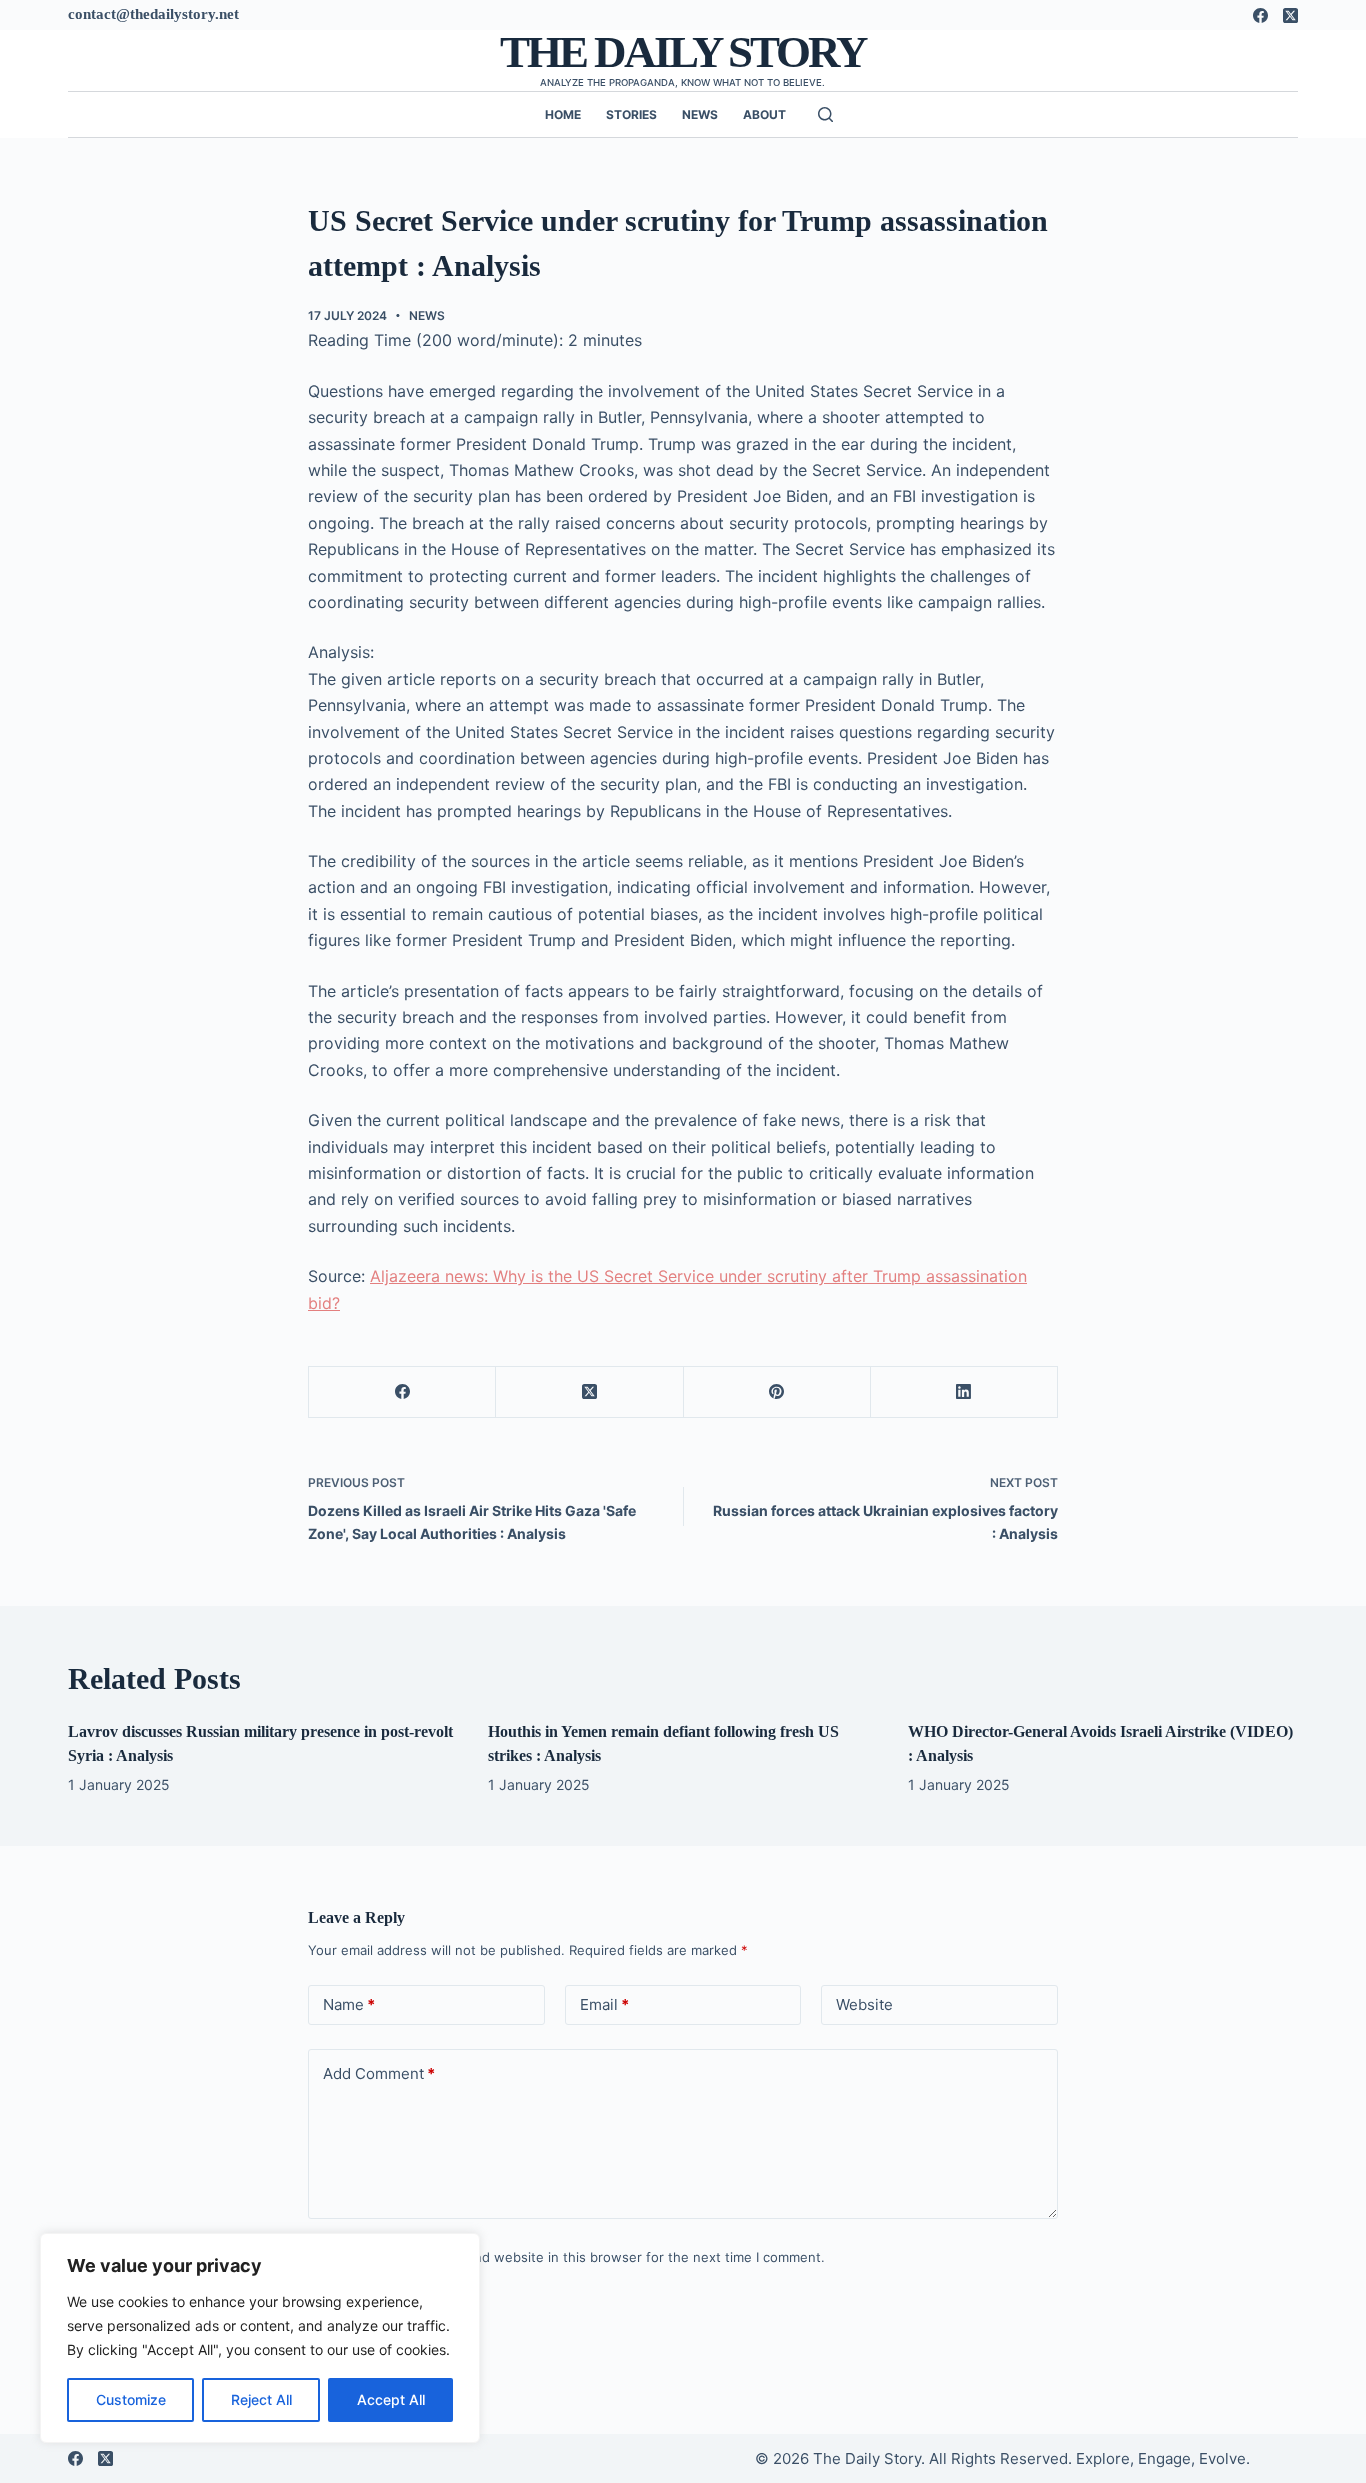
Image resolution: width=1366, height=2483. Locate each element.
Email (604, 2004)
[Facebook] (1260, 15)
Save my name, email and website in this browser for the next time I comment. (579, 2257)
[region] (260, 2338)
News (700, 114)
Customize (131, 2399)
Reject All (261, 2399)
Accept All (391, 2399)
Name (349, 2004)
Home (563, 114)
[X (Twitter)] (1290, 15)
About (764, 114)
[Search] (825, 114)
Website (864, 2004)
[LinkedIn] (964, 1392)
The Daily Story (683, 52)
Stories (631, 114)
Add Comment (379, 2073)
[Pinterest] (777, 1392)
